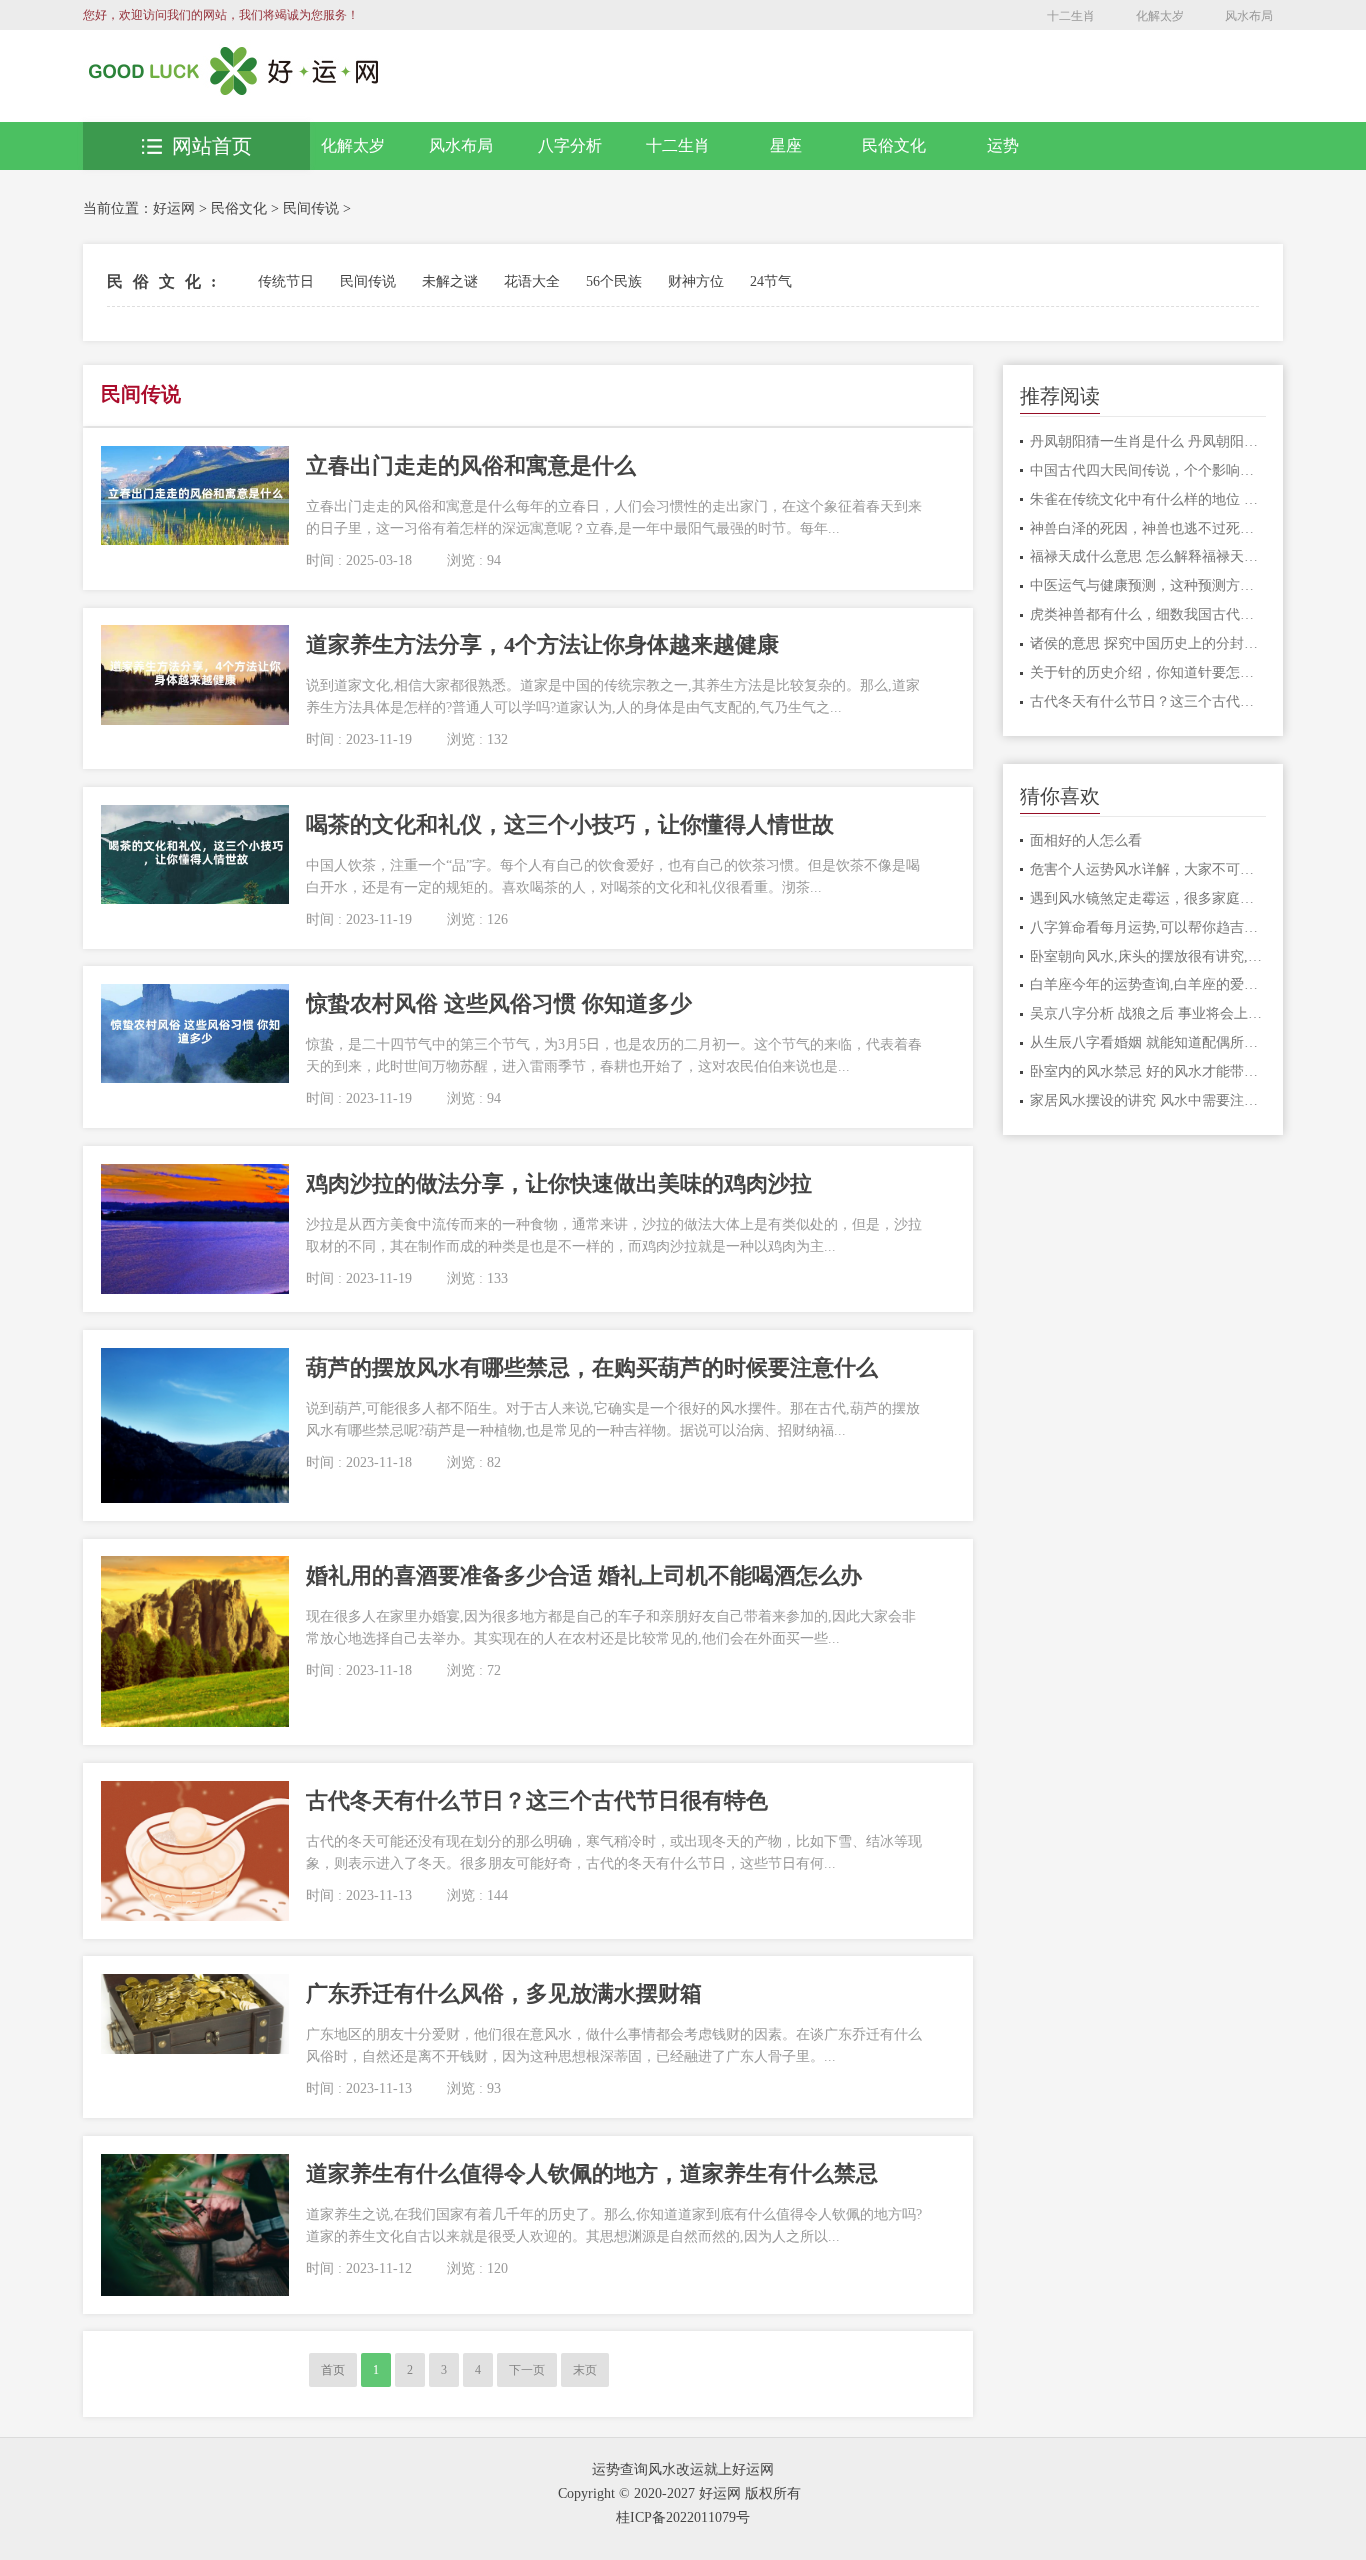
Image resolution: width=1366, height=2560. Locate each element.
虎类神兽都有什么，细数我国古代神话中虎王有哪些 (1148, 614)
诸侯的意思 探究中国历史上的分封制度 (1148, 643)
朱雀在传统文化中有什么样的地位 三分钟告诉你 (1148, 499)
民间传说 (311, 208)
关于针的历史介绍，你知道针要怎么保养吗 (1148, 672)
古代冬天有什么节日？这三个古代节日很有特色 (1148, 701)
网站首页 (212, 146)
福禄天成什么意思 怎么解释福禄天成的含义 (1148, 556)
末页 (585, 2370)
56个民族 (614, 281)
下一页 (527, 2370)
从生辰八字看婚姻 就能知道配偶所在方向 (1148, 1042)
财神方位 (696, 281)
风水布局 (1249, 16)
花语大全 (532, 281)
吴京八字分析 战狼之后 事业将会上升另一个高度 (1148, 1013)
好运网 (174, 208)
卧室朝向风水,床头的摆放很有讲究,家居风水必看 (1148, 956)
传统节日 (286, 281)
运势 (1003, 145)
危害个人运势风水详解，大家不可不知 (1148, 869)
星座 (786, 145)
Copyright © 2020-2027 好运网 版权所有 (679, 2493)
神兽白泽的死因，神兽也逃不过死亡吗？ (1148, 528)
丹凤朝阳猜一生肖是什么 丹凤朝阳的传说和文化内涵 (1148, 441)
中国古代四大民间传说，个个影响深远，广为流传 (1148, 470)
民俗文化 (894, 145)
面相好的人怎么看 (1086, 840)
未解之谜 (450, 281)
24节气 (771, 281)
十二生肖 (1071, 16)
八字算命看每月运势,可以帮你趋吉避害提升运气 (1148, 927)
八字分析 (570, 145)
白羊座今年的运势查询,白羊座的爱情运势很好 (1148, 984)
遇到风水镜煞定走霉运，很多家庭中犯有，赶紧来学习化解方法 (1148, 898)
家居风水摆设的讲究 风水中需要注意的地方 (1148, 1100)
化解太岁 (1160, 16)
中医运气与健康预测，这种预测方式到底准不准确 (1148, 585)
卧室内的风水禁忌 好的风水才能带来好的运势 (1148, 1071)
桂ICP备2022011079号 (683, 2517)
